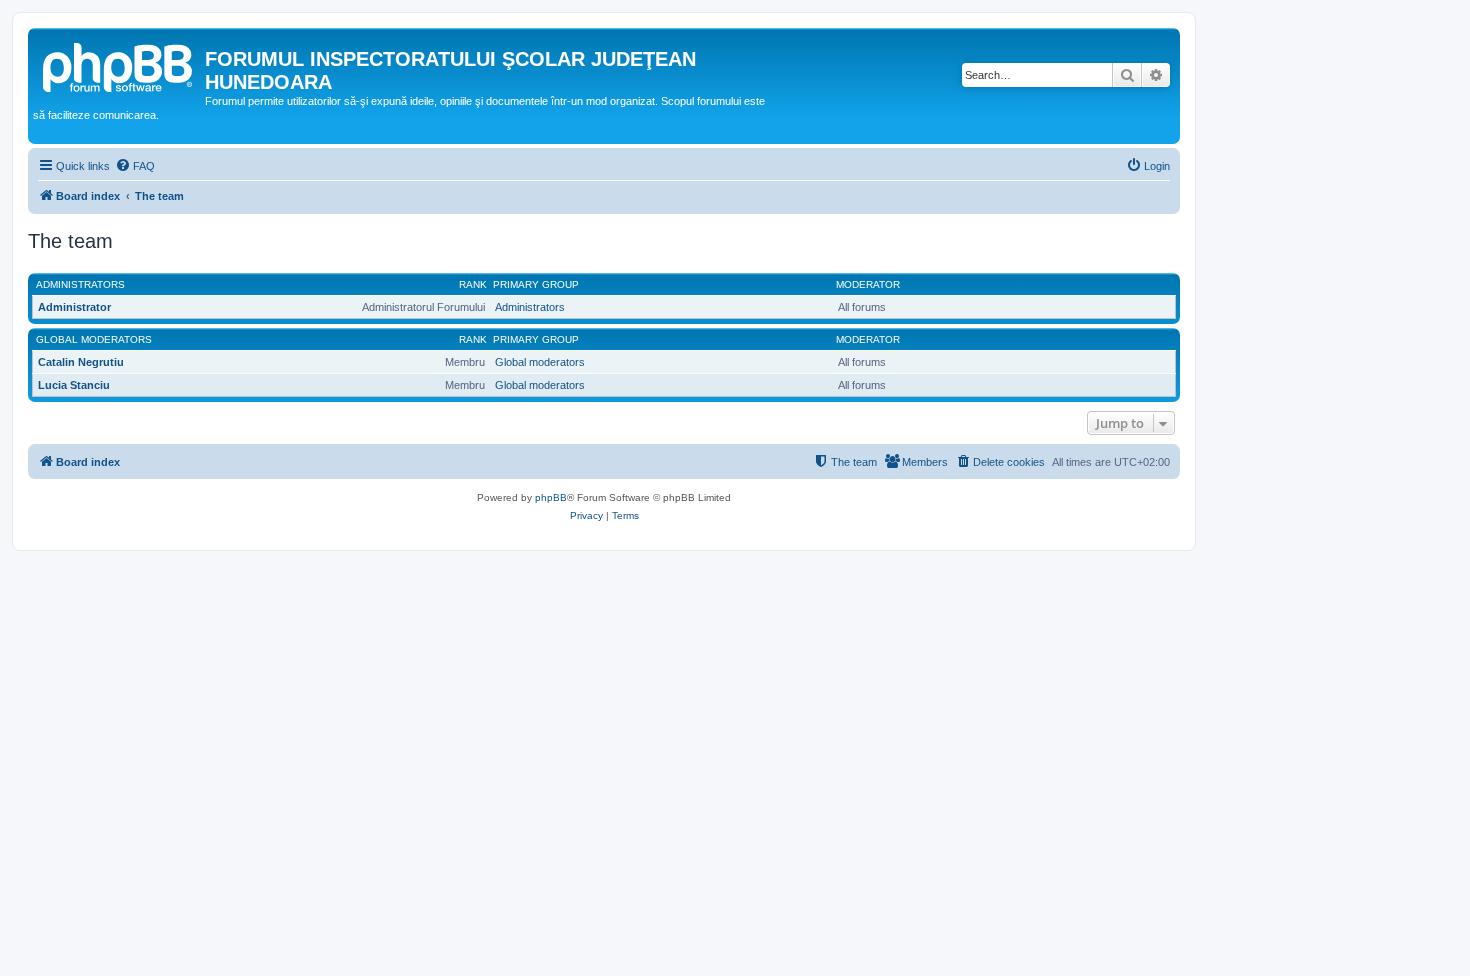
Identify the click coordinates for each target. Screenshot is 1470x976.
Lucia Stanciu (74, 385)
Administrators (80, 284)
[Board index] (119, 65)
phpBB (551, 497)
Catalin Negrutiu (81, 362)
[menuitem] (135, 166)
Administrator (74, 307)
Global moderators (94, 339)
